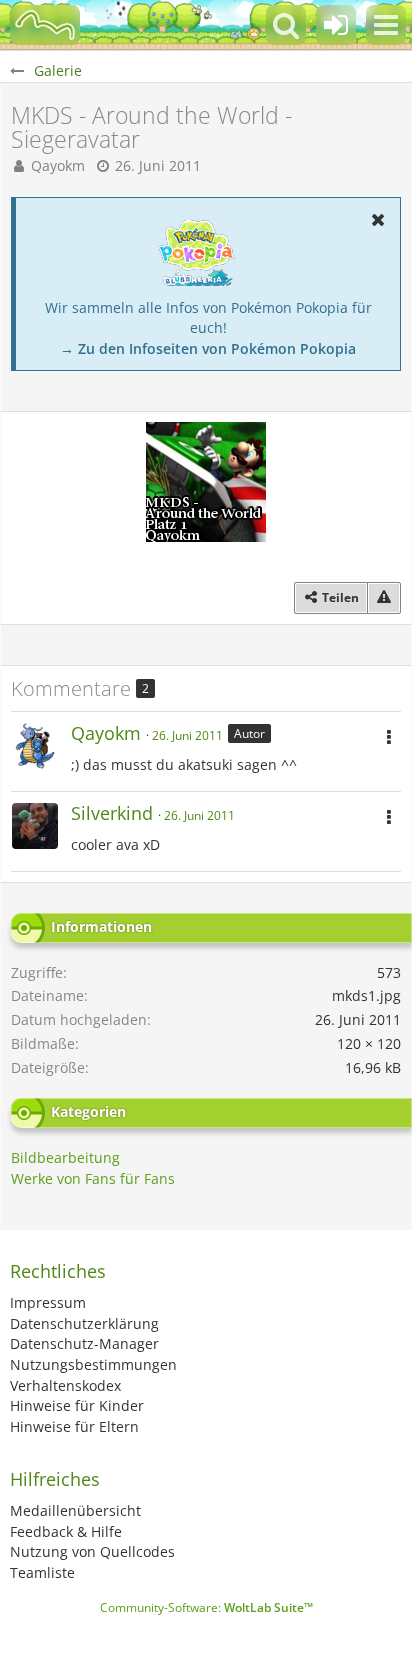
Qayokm (58, 165)
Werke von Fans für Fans (93, 1178)
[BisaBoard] (45, 25)
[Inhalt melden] (384, 598)
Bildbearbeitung (65, 1157)
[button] (386, 25)
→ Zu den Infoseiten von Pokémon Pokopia (208, 348)
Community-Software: (206, 1607)
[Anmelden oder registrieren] (336, 25)
